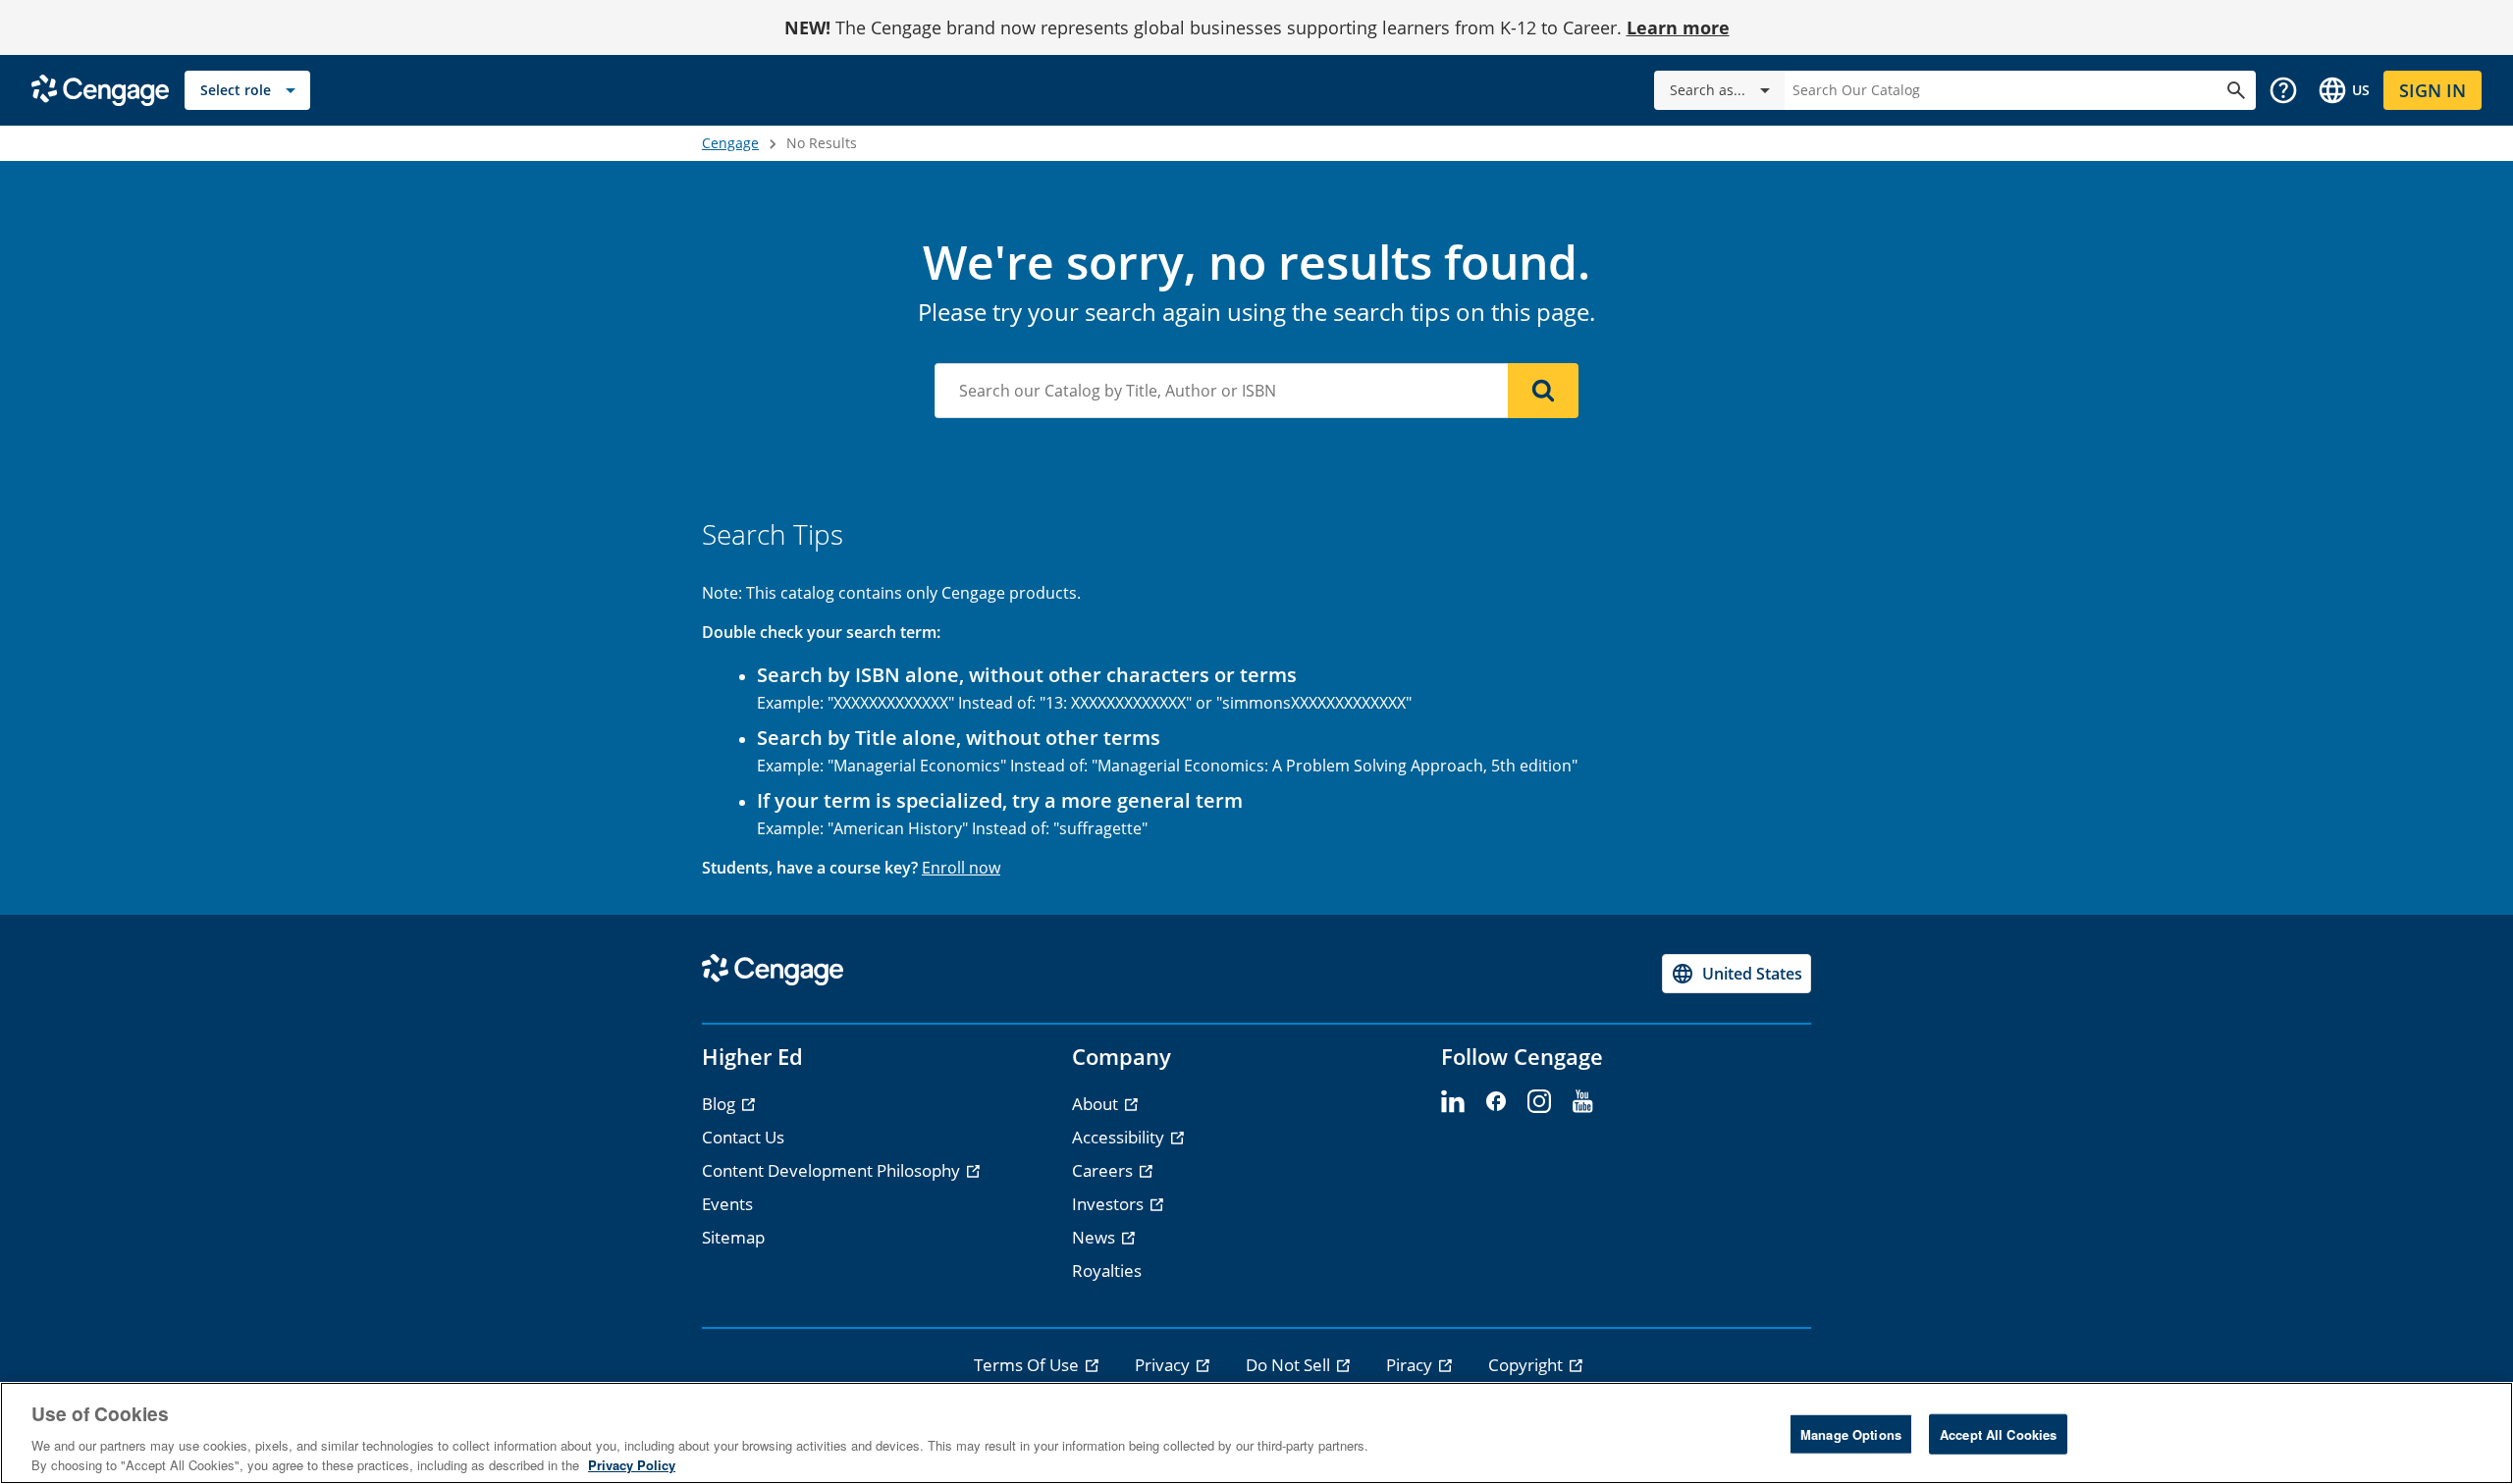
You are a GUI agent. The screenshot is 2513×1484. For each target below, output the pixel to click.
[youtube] (1582, 1102)
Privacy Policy (632, 1464)
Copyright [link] (1527, 1365)
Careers (1104, 1170)
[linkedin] (1453, 1102)
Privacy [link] (1164, 1365)
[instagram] (1539, 1102)
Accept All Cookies (1998, 1434)
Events (727, 1204)
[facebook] (1496, 1102)
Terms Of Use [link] (1028, 1365)
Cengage (730, 143)
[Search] (1543, 391)
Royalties (1107, 1271)
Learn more (1678, 27)
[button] (2283, 90)
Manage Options (1851, 1434)
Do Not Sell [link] (1290, 1365)
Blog (721, 1104)
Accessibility (1120, 1137)
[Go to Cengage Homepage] (100, 89)
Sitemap (733, 1237)
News (1096, 1237)
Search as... (1708, 90)
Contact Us (743, 1137)
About (1097, 1104)
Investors (1110, 1204)
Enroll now (961, 868)
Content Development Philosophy (833, 1170)
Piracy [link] (1411, 1365)
